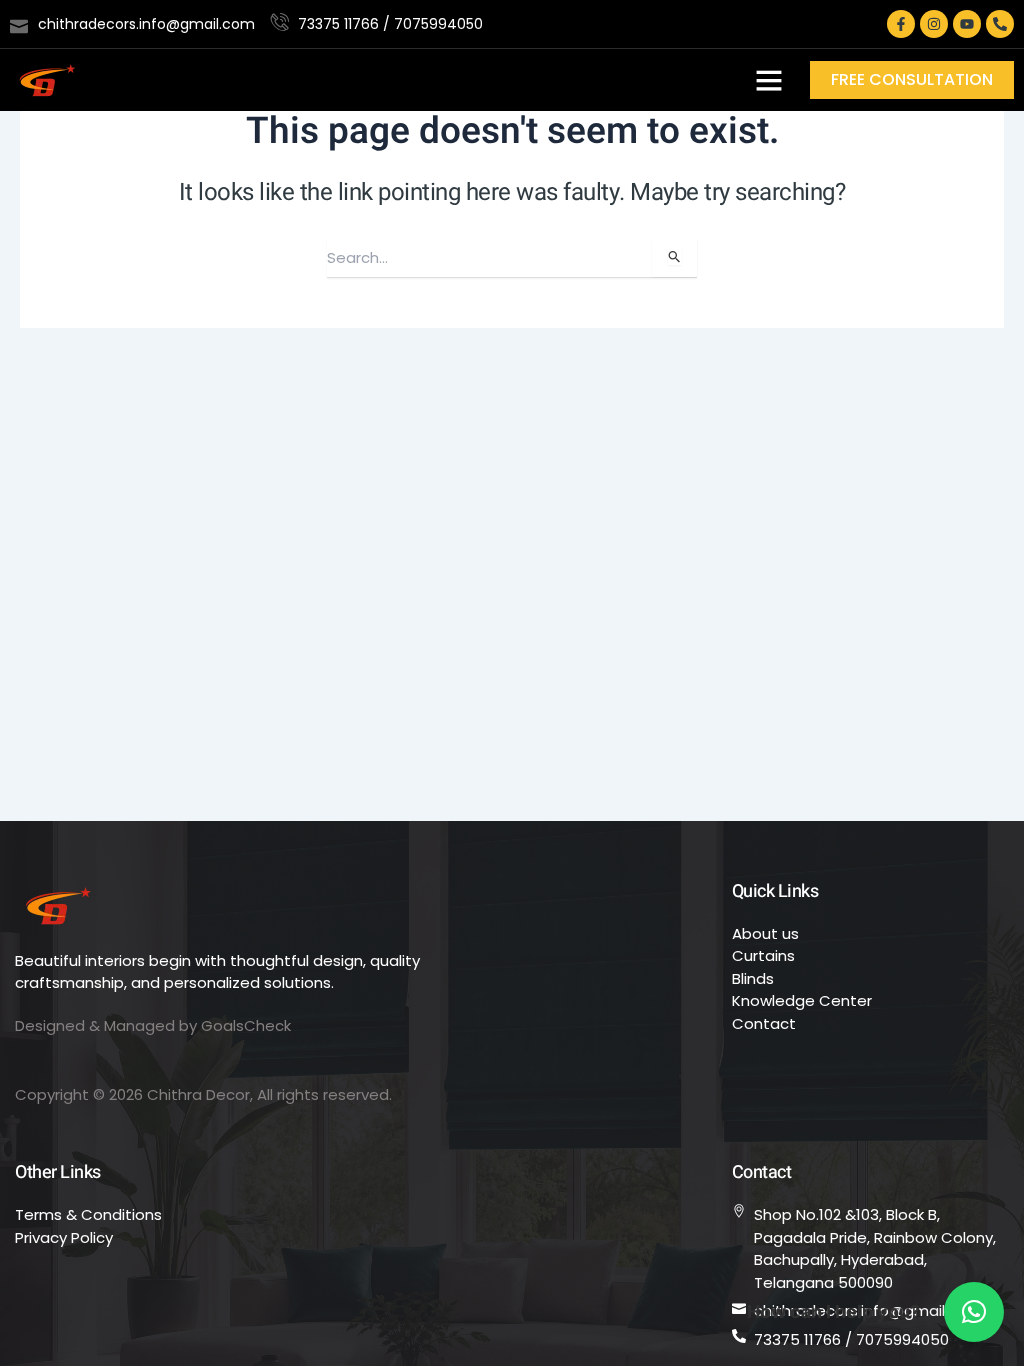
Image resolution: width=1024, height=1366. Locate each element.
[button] (769, 80)
